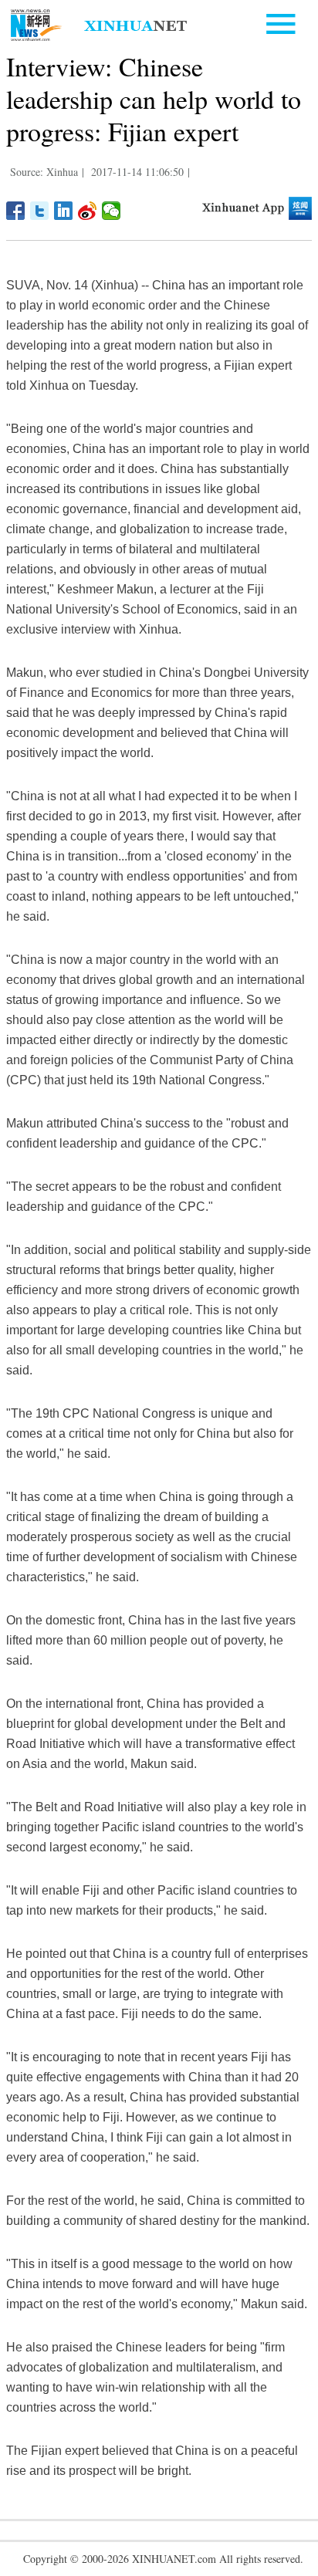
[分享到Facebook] (16, 211)
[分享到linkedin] (64, 211)
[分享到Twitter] (40, 211)
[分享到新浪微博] (88, 211)
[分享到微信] (112, 211)
